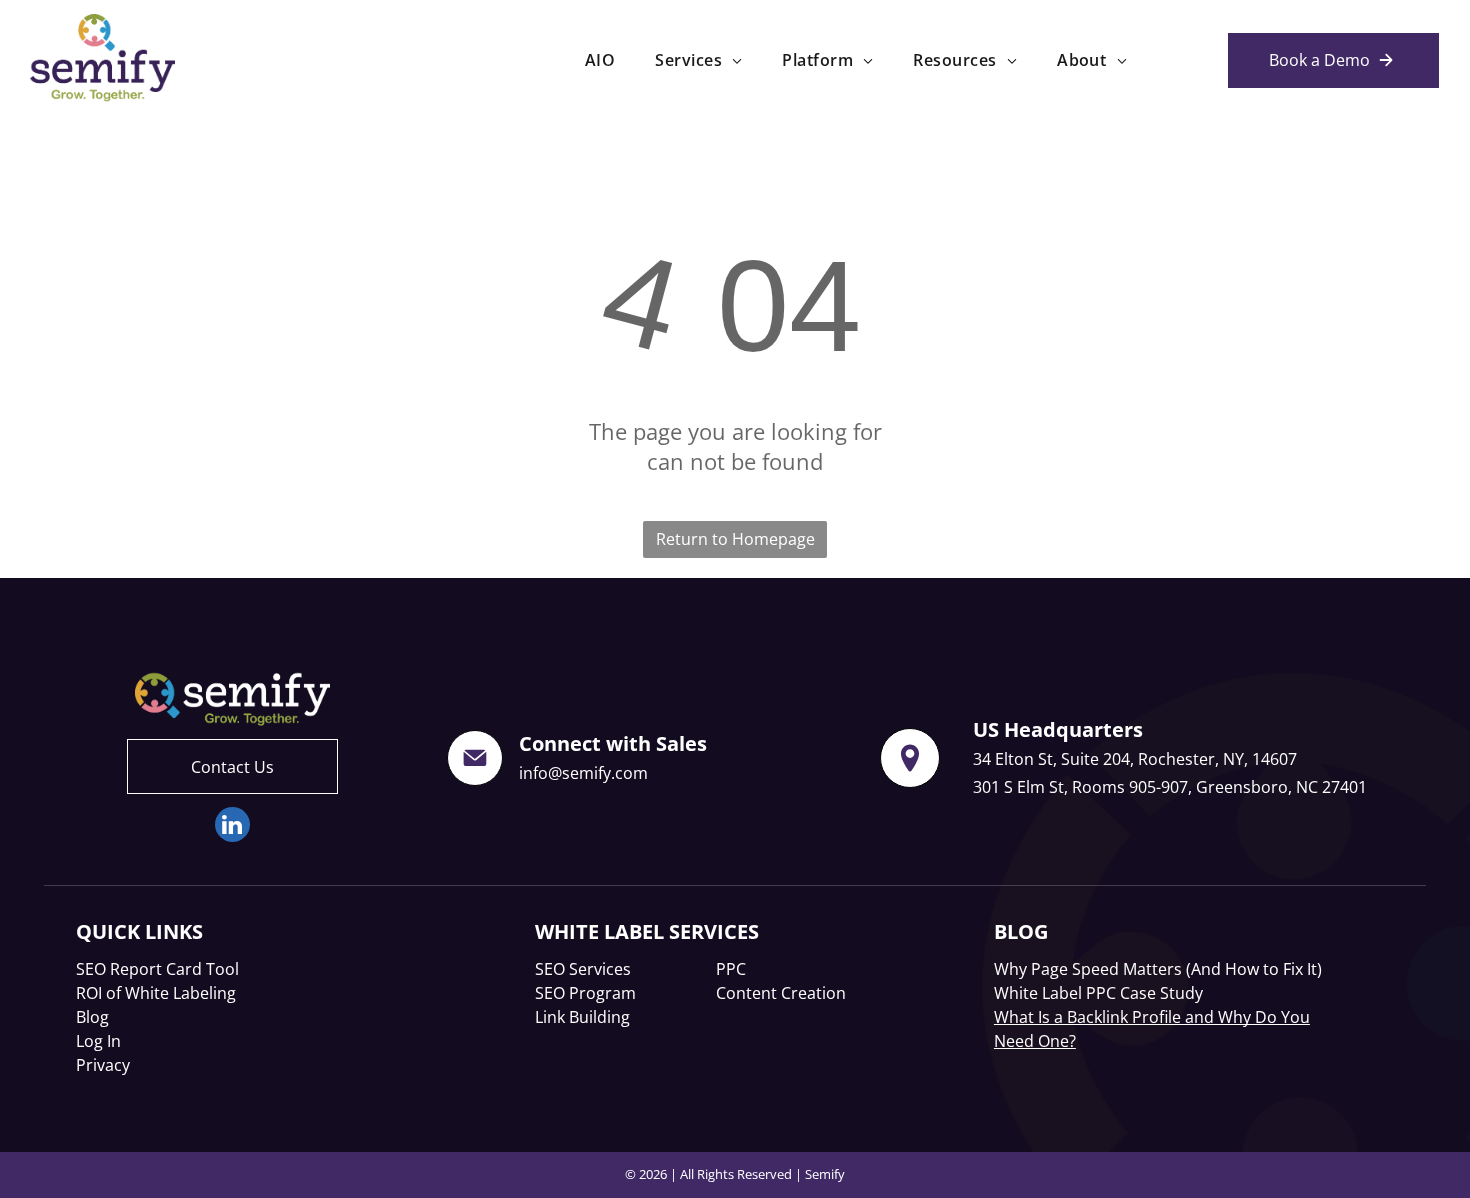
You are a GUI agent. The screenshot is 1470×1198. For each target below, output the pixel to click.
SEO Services (583, 969)
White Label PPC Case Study (1098, 993)
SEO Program (585, 993)
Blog (92, 1017)
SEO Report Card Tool (157, 969)
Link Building (582, 1017)
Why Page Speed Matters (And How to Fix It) (1158, 969)
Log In (98, 1041)
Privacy (103, 1065)
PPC (731, 969)
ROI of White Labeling (156, 993)
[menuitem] (600, 60)
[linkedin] (232, 827)
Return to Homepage (735, 539)
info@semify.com (583, 773)
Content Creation (781, 993)
